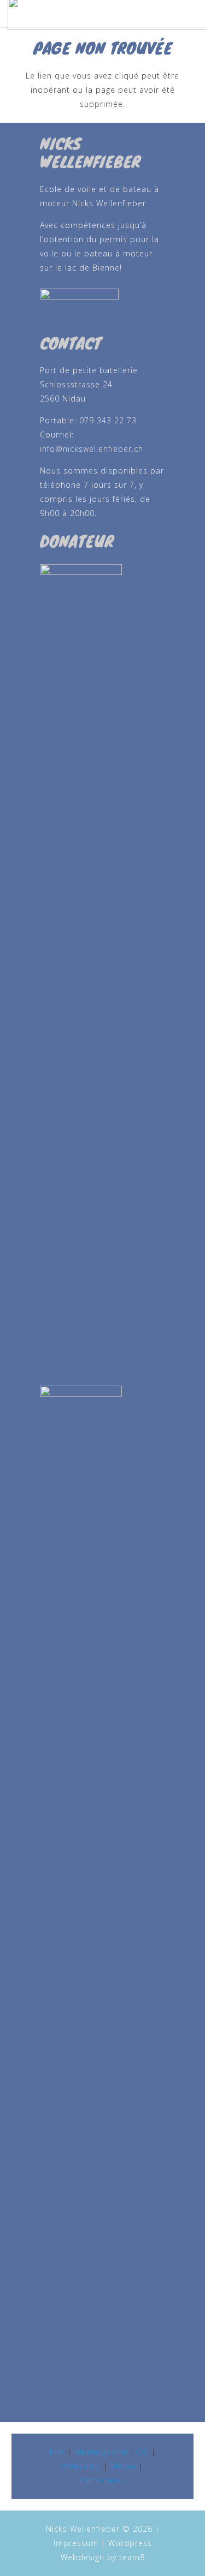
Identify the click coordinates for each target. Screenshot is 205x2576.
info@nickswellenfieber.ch (92, 449)
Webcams (81, 2466)
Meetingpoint (101, 2452)
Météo (123, 2466)
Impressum (76, 2543)
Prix (57, 2452)
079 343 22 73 (108, 420)
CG (143, 2452)
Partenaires (103, 2480)
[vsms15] (103, 305)
